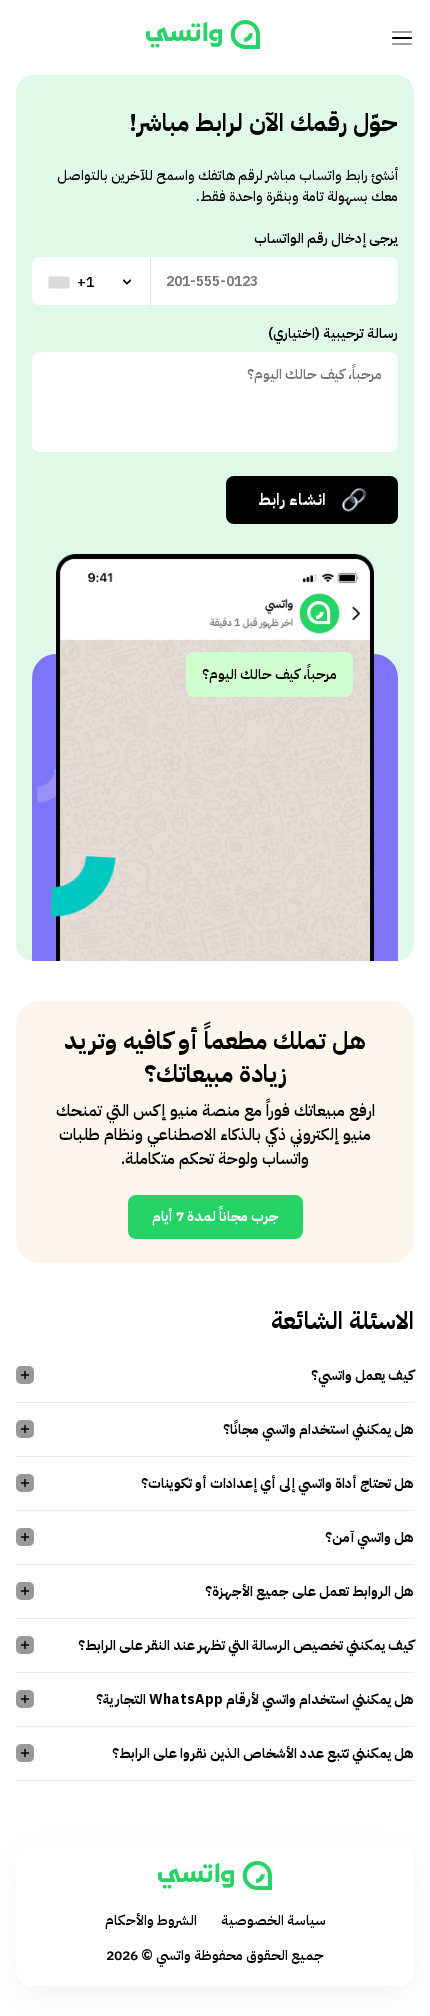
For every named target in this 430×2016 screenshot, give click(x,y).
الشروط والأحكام (151, 1920)
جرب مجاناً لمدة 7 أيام (215, 1216)
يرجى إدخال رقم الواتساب (326, 238)
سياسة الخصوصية (273, 1920)
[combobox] (92, 282)
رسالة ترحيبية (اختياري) (333, 333)
